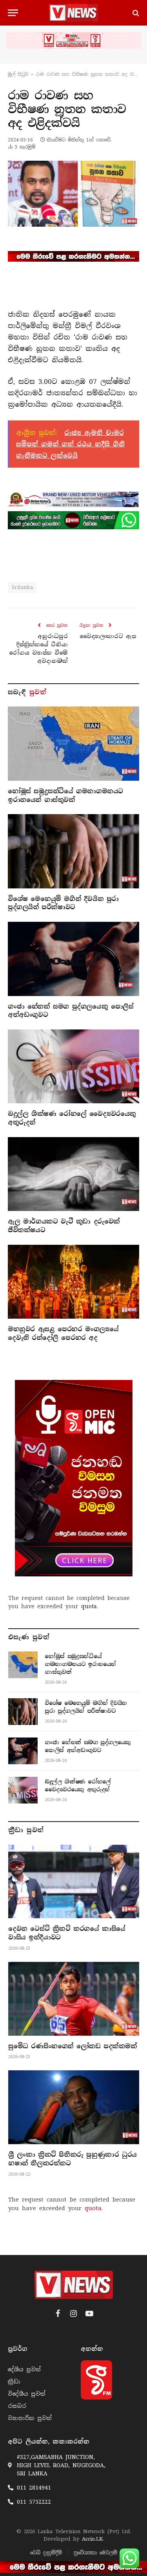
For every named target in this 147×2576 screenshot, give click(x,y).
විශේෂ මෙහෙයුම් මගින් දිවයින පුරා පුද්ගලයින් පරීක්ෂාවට (63, 903)
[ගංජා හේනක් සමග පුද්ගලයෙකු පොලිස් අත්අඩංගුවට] (73, 959)
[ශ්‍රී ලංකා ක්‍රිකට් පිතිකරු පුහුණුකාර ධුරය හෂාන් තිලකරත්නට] (74, 2107)
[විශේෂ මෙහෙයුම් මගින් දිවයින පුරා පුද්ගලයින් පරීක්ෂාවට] (73, 851)
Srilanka (22, 587)
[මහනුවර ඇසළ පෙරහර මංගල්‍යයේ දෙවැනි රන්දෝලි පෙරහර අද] (73, 1282)
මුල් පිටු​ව (18, 74)
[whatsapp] (73, 520)
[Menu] (13, 13)
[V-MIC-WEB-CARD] (74, 1478)
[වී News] (73, 13)
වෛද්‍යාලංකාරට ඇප (108, 636)
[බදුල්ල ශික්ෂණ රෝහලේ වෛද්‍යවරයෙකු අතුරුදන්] (73, 1066)
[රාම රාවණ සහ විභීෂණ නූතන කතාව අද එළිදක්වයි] (73, 194)
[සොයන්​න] (135, 13)
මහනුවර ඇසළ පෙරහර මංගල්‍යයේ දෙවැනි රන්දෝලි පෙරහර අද (63, 1333)
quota (89, 1606)
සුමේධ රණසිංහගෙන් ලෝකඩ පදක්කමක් (73, 2046)
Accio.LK (92, 2539)
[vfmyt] (73, 40)
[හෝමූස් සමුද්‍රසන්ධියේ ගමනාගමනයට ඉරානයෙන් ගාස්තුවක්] (73, 743)
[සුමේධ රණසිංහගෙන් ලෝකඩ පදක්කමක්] (74, 1999)
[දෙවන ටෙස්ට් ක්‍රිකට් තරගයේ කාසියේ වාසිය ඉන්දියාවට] (74, 1882)
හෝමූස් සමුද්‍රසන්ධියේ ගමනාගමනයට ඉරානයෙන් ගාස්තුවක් (65, 795)
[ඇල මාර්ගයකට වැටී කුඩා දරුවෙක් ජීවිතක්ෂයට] (73, 1174)
